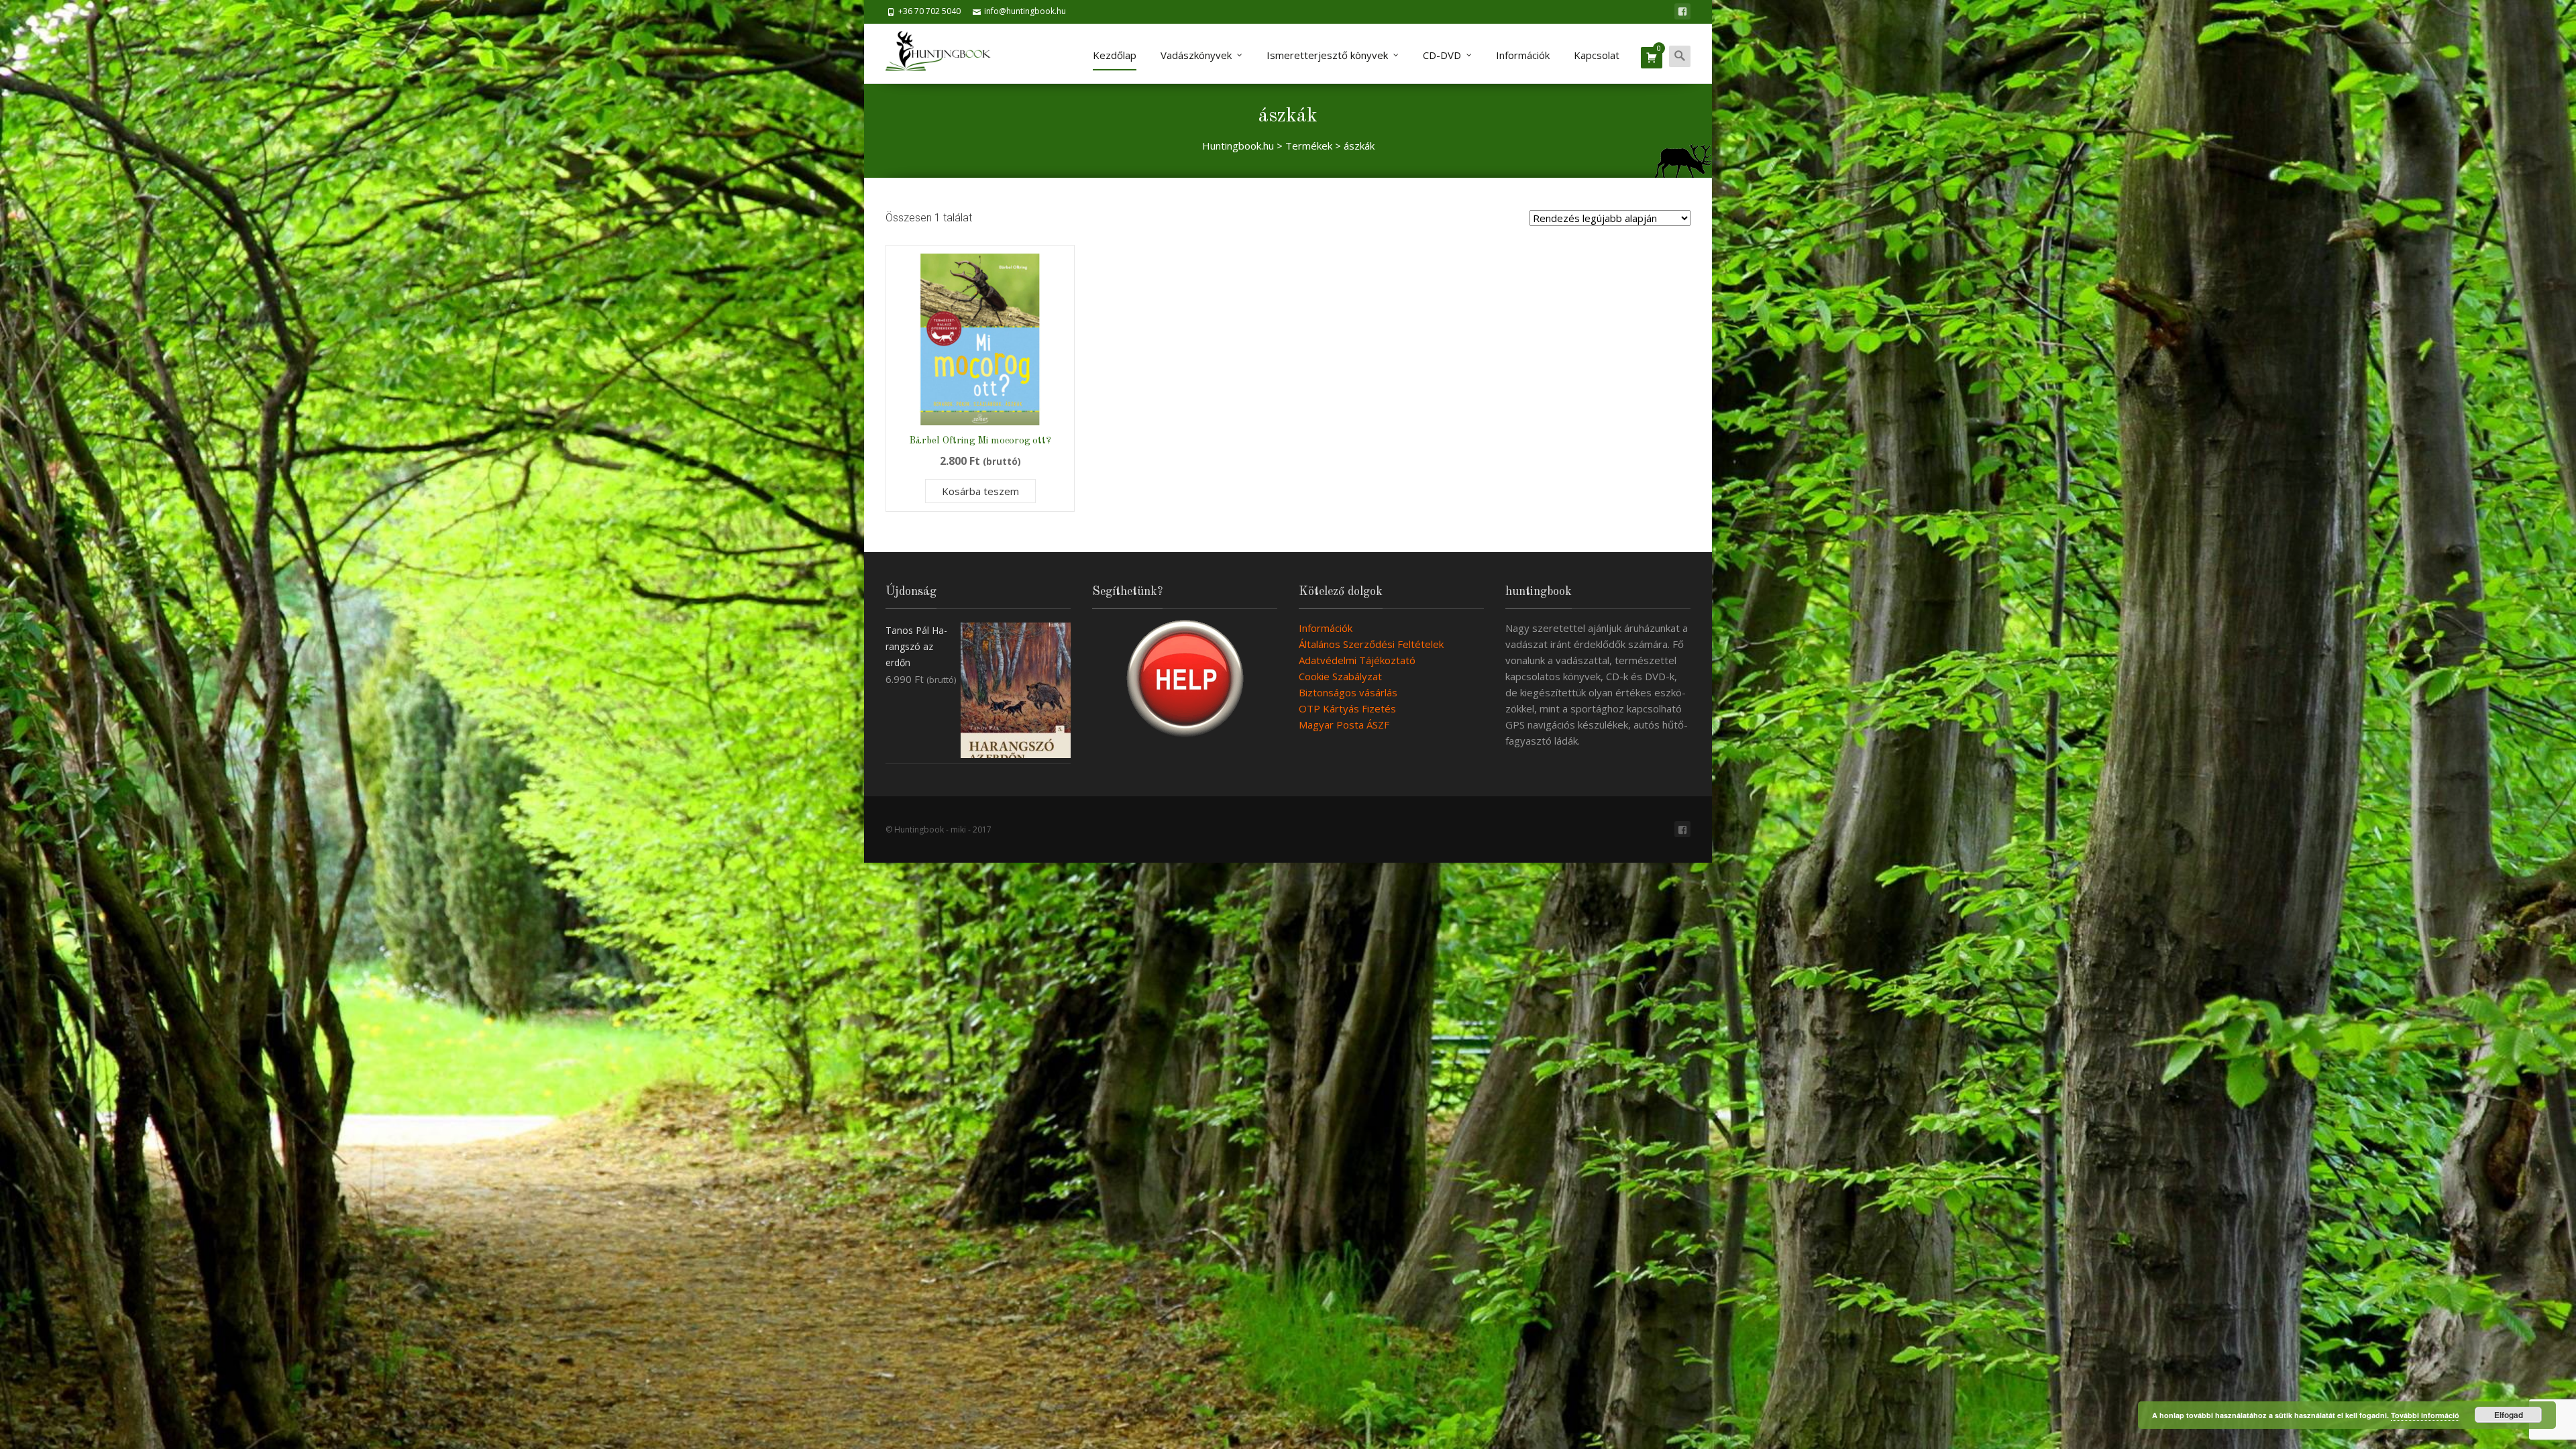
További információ (2425, 1415)
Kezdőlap (1115, 55)
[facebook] (1682, 11)
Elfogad (2509, 1415)
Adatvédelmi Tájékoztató (1357, 660)
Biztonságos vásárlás (1348, 692)
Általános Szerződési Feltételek (1371, 644)
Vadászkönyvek (1196, 55)
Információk (1523, 55)
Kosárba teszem (980, 491)
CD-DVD (1442, 55)
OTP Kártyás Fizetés (1347, 708)
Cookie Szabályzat (1340, 676)
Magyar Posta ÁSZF (1344, 724)
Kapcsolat (1597, 55)
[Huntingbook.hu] (945, 54)
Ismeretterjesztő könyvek (1327, 55)
